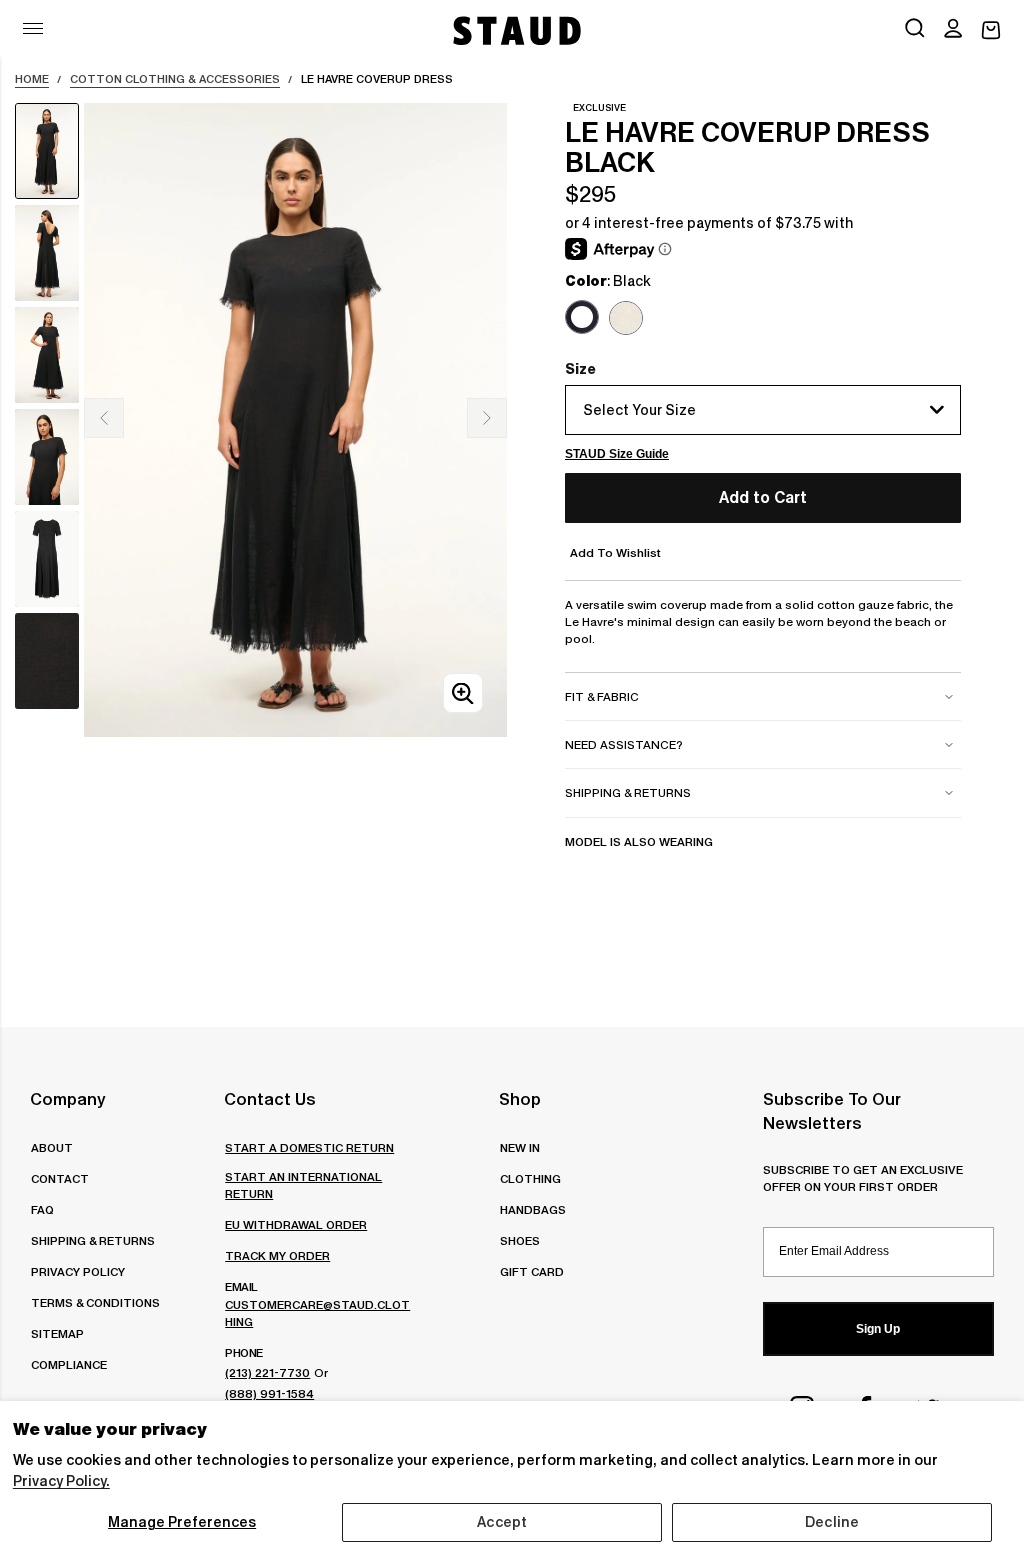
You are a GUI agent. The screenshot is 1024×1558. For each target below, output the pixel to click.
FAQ (42, 1209)
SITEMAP (57, 1333)
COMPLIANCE (69, 1364)
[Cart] (991, 30)
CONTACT (60, 1178)
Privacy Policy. (61, 1481)
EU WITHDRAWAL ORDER (296, 1224)
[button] (953, 30)
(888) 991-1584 (269, 1393)
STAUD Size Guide (617, 454)
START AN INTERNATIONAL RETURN (303, 1185)
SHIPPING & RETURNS (93, 1240)
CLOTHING (530, 1178)
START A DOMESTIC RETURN (309, 1147)
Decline (832, 1522)
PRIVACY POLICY (78, 1271)
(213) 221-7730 (267, 1372)
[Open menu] (33, 28)
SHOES (520, 1240)
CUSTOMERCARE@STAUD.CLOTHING (317, 1313)
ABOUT (52, 1147)
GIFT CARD (532, 1271)
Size (580, 369)
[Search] (915, 30)
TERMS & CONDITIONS (95, 1302)
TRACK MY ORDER (277, 1255)
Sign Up (878, 1329)
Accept (502, 1522)
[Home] (515, 30)
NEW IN (520, 1147)
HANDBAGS (533, 1209)
